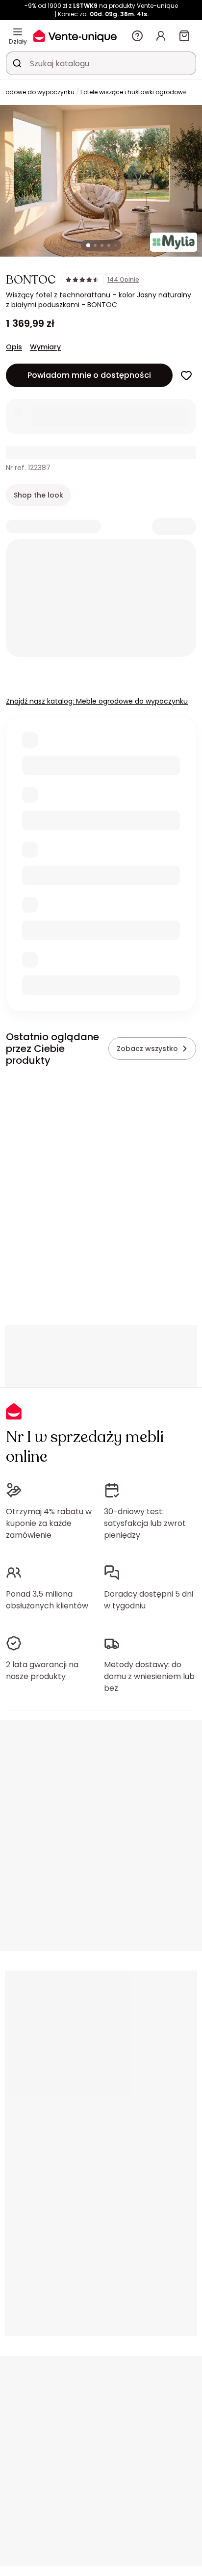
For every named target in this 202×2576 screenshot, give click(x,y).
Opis (14, 347)
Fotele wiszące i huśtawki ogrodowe (133, 92)
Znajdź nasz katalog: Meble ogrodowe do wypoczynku (97, 701)
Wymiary (45, 347)
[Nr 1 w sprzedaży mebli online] (75, 36)
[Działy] (18, 32)
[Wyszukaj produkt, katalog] (17, 63)
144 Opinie (123, 280)
